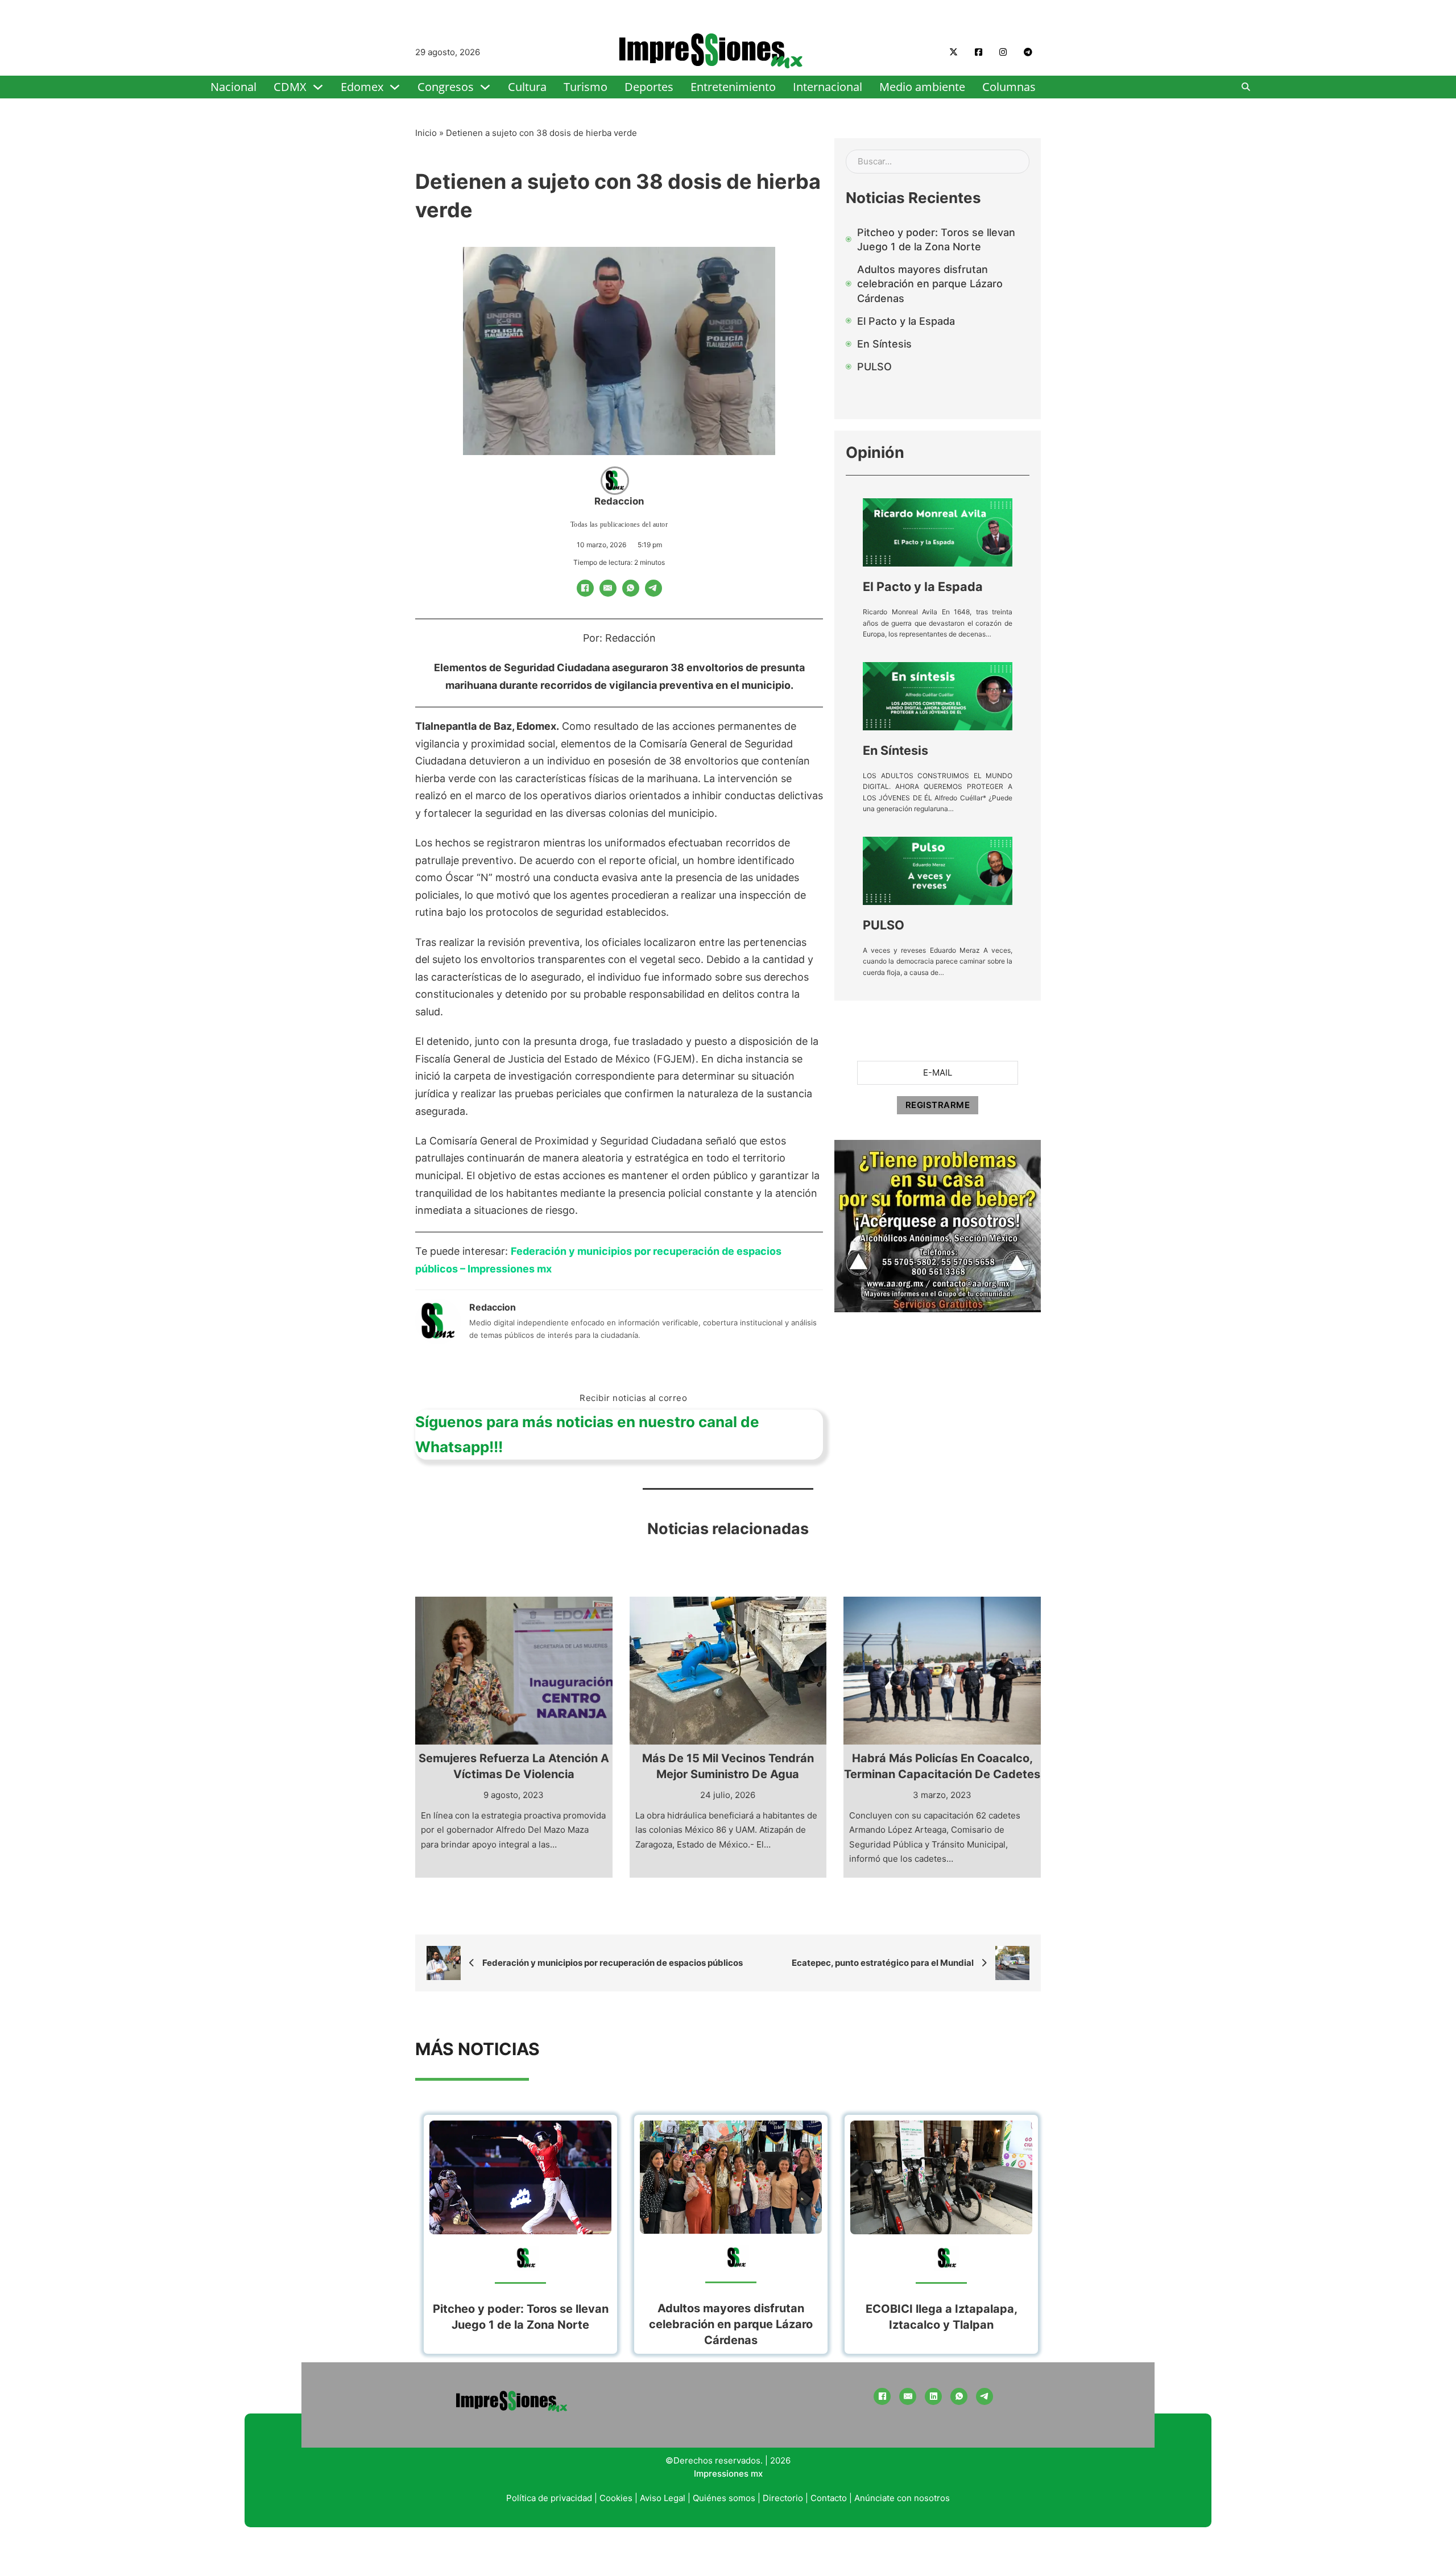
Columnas (1009, 87)
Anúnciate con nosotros (902, 2498)
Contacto (829, 2498)
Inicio (426, 133)
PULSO (884, 925)
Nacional (233, 87)
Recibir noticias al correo (633, 1398)
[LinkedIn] (933, 2396)
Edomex (362, 87)
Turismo (586, 87)
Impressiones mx (728, 2473)
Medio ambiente (922, 87)
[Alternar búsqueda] (1246, 87)
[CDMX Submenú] (318, 87)
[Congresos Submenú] (485, 87)
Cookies (616, 2498)
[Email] (608, 588)
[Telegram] (653, 588)
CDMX (290, 87)
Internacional (828, 87)
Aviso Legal (663, 2498)
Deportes (649, 87)
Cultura (527, 87)
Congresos (446, 87)
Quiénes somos (724, 2498)
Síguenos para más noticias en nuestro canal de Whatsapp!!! (587, 1434)
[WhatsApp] (631, 588)
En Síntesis (895, 750)
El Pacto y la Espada (923, 586)
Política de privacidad (549, 2498)
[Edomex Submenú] (395, 87)
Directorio (783, 2498)
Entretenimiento (733, 87)
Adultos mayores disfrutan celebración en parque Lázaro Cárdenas (731, 2324)
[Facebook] (585, 588)
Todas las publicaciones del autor (619, 524)
